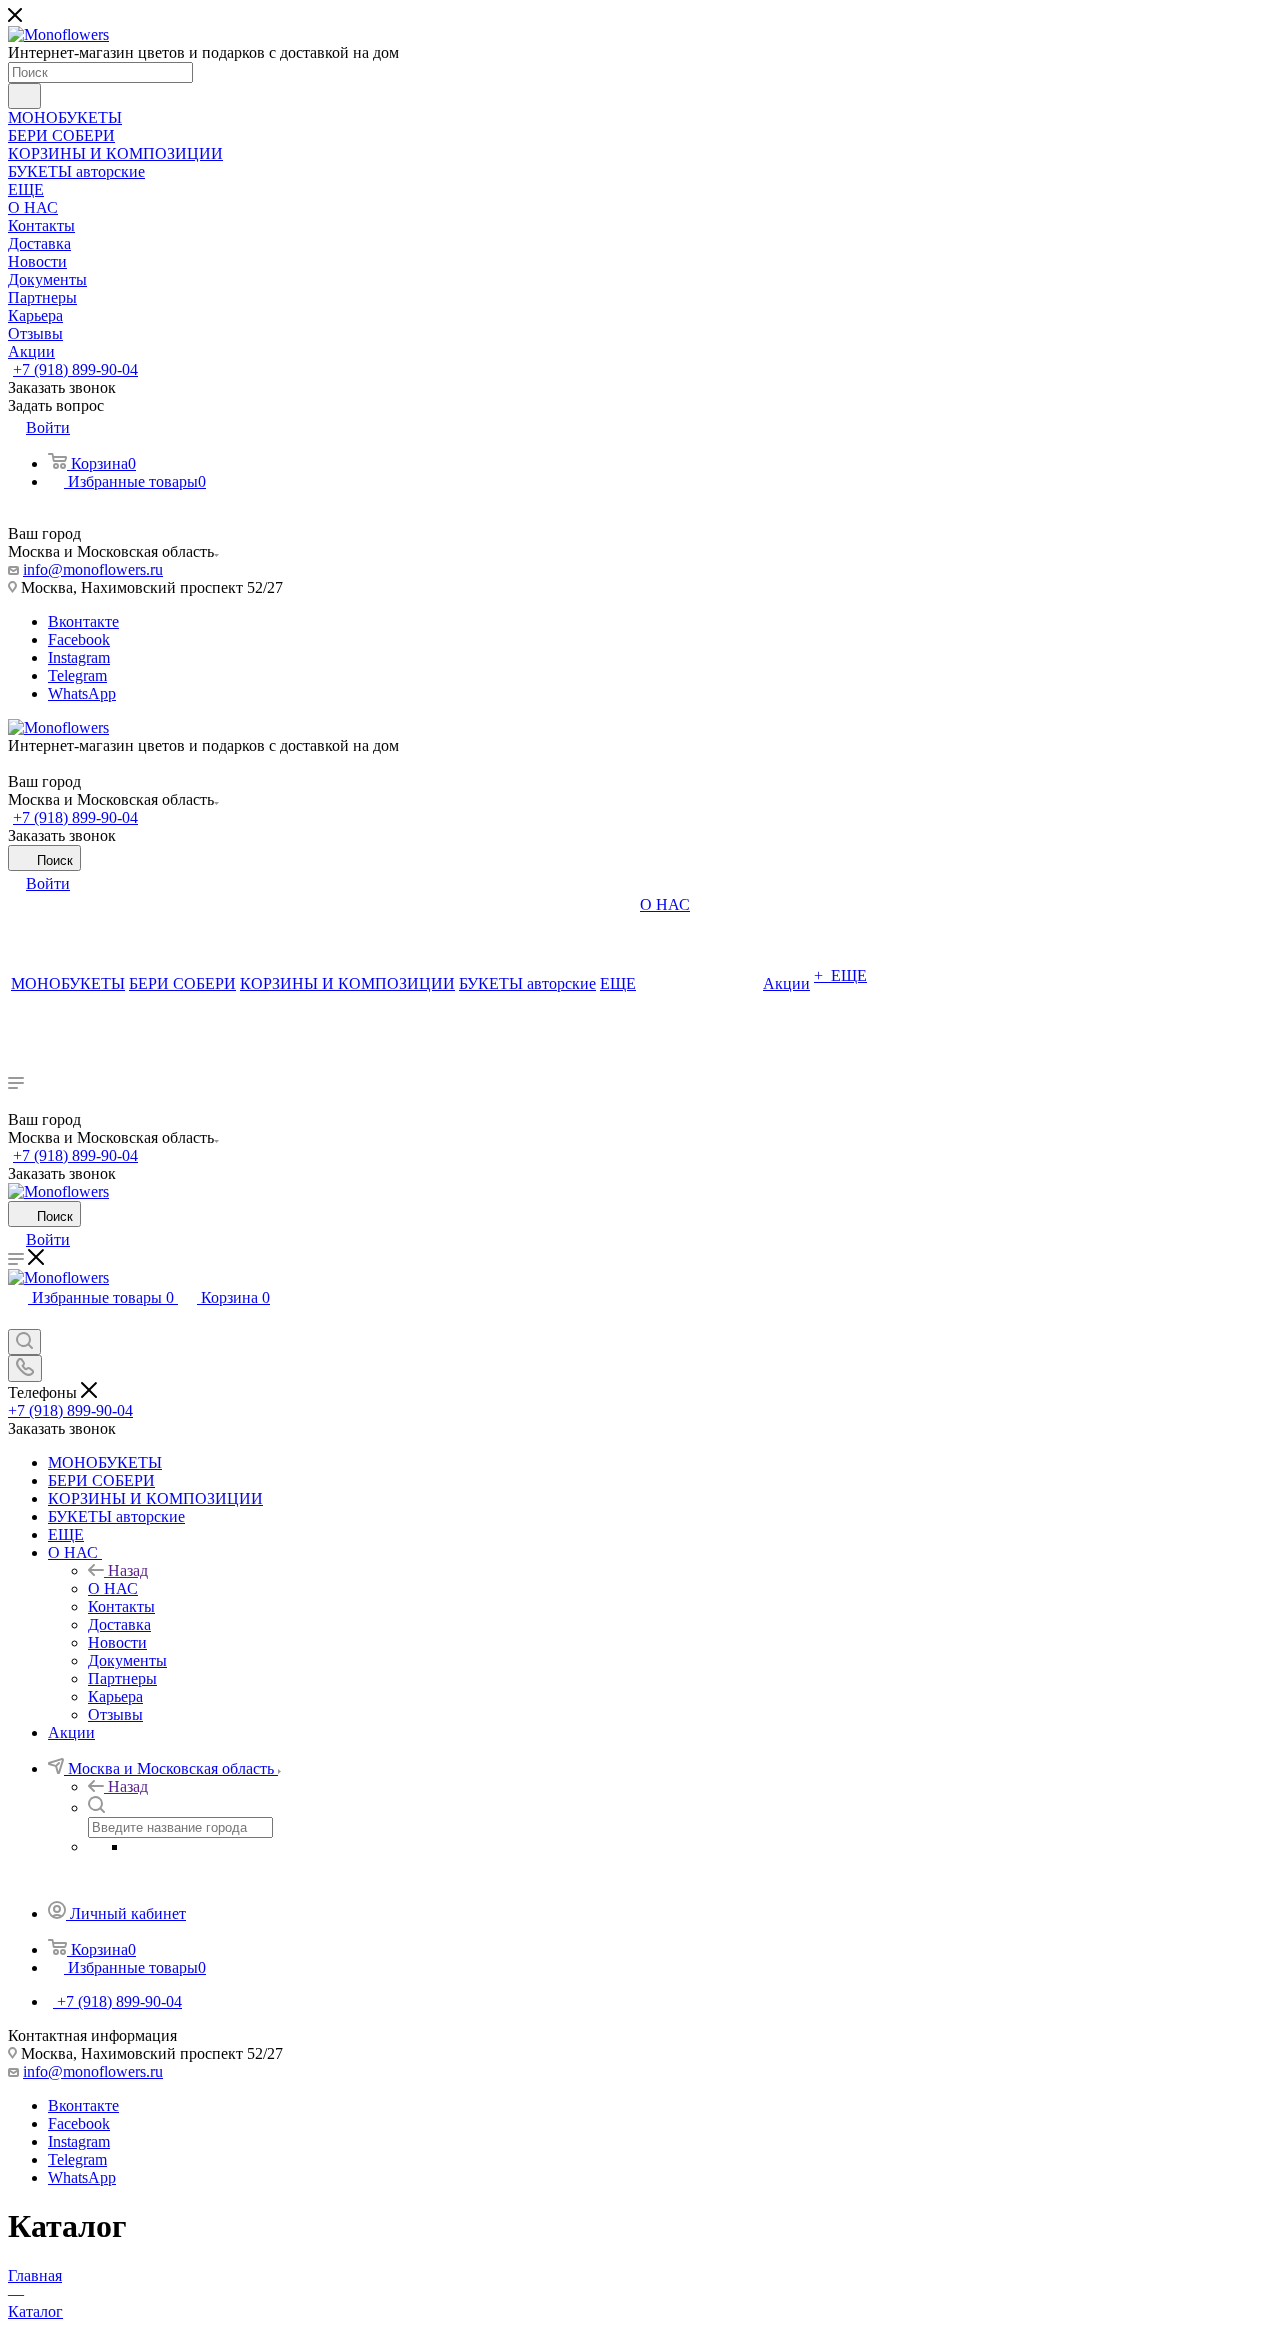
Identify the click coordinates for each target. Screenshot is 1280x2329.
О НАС (113, 1588)
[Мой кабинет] (17, 1319)
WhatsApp (82, 693)
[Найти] (24, 96)
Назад (128, 1570)
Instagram (79, 657)
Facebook (79, 639)
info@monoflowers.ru (93, 569)
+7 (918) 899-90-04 (75, 369)
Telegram (77, 675)
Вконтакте (83, 621)
